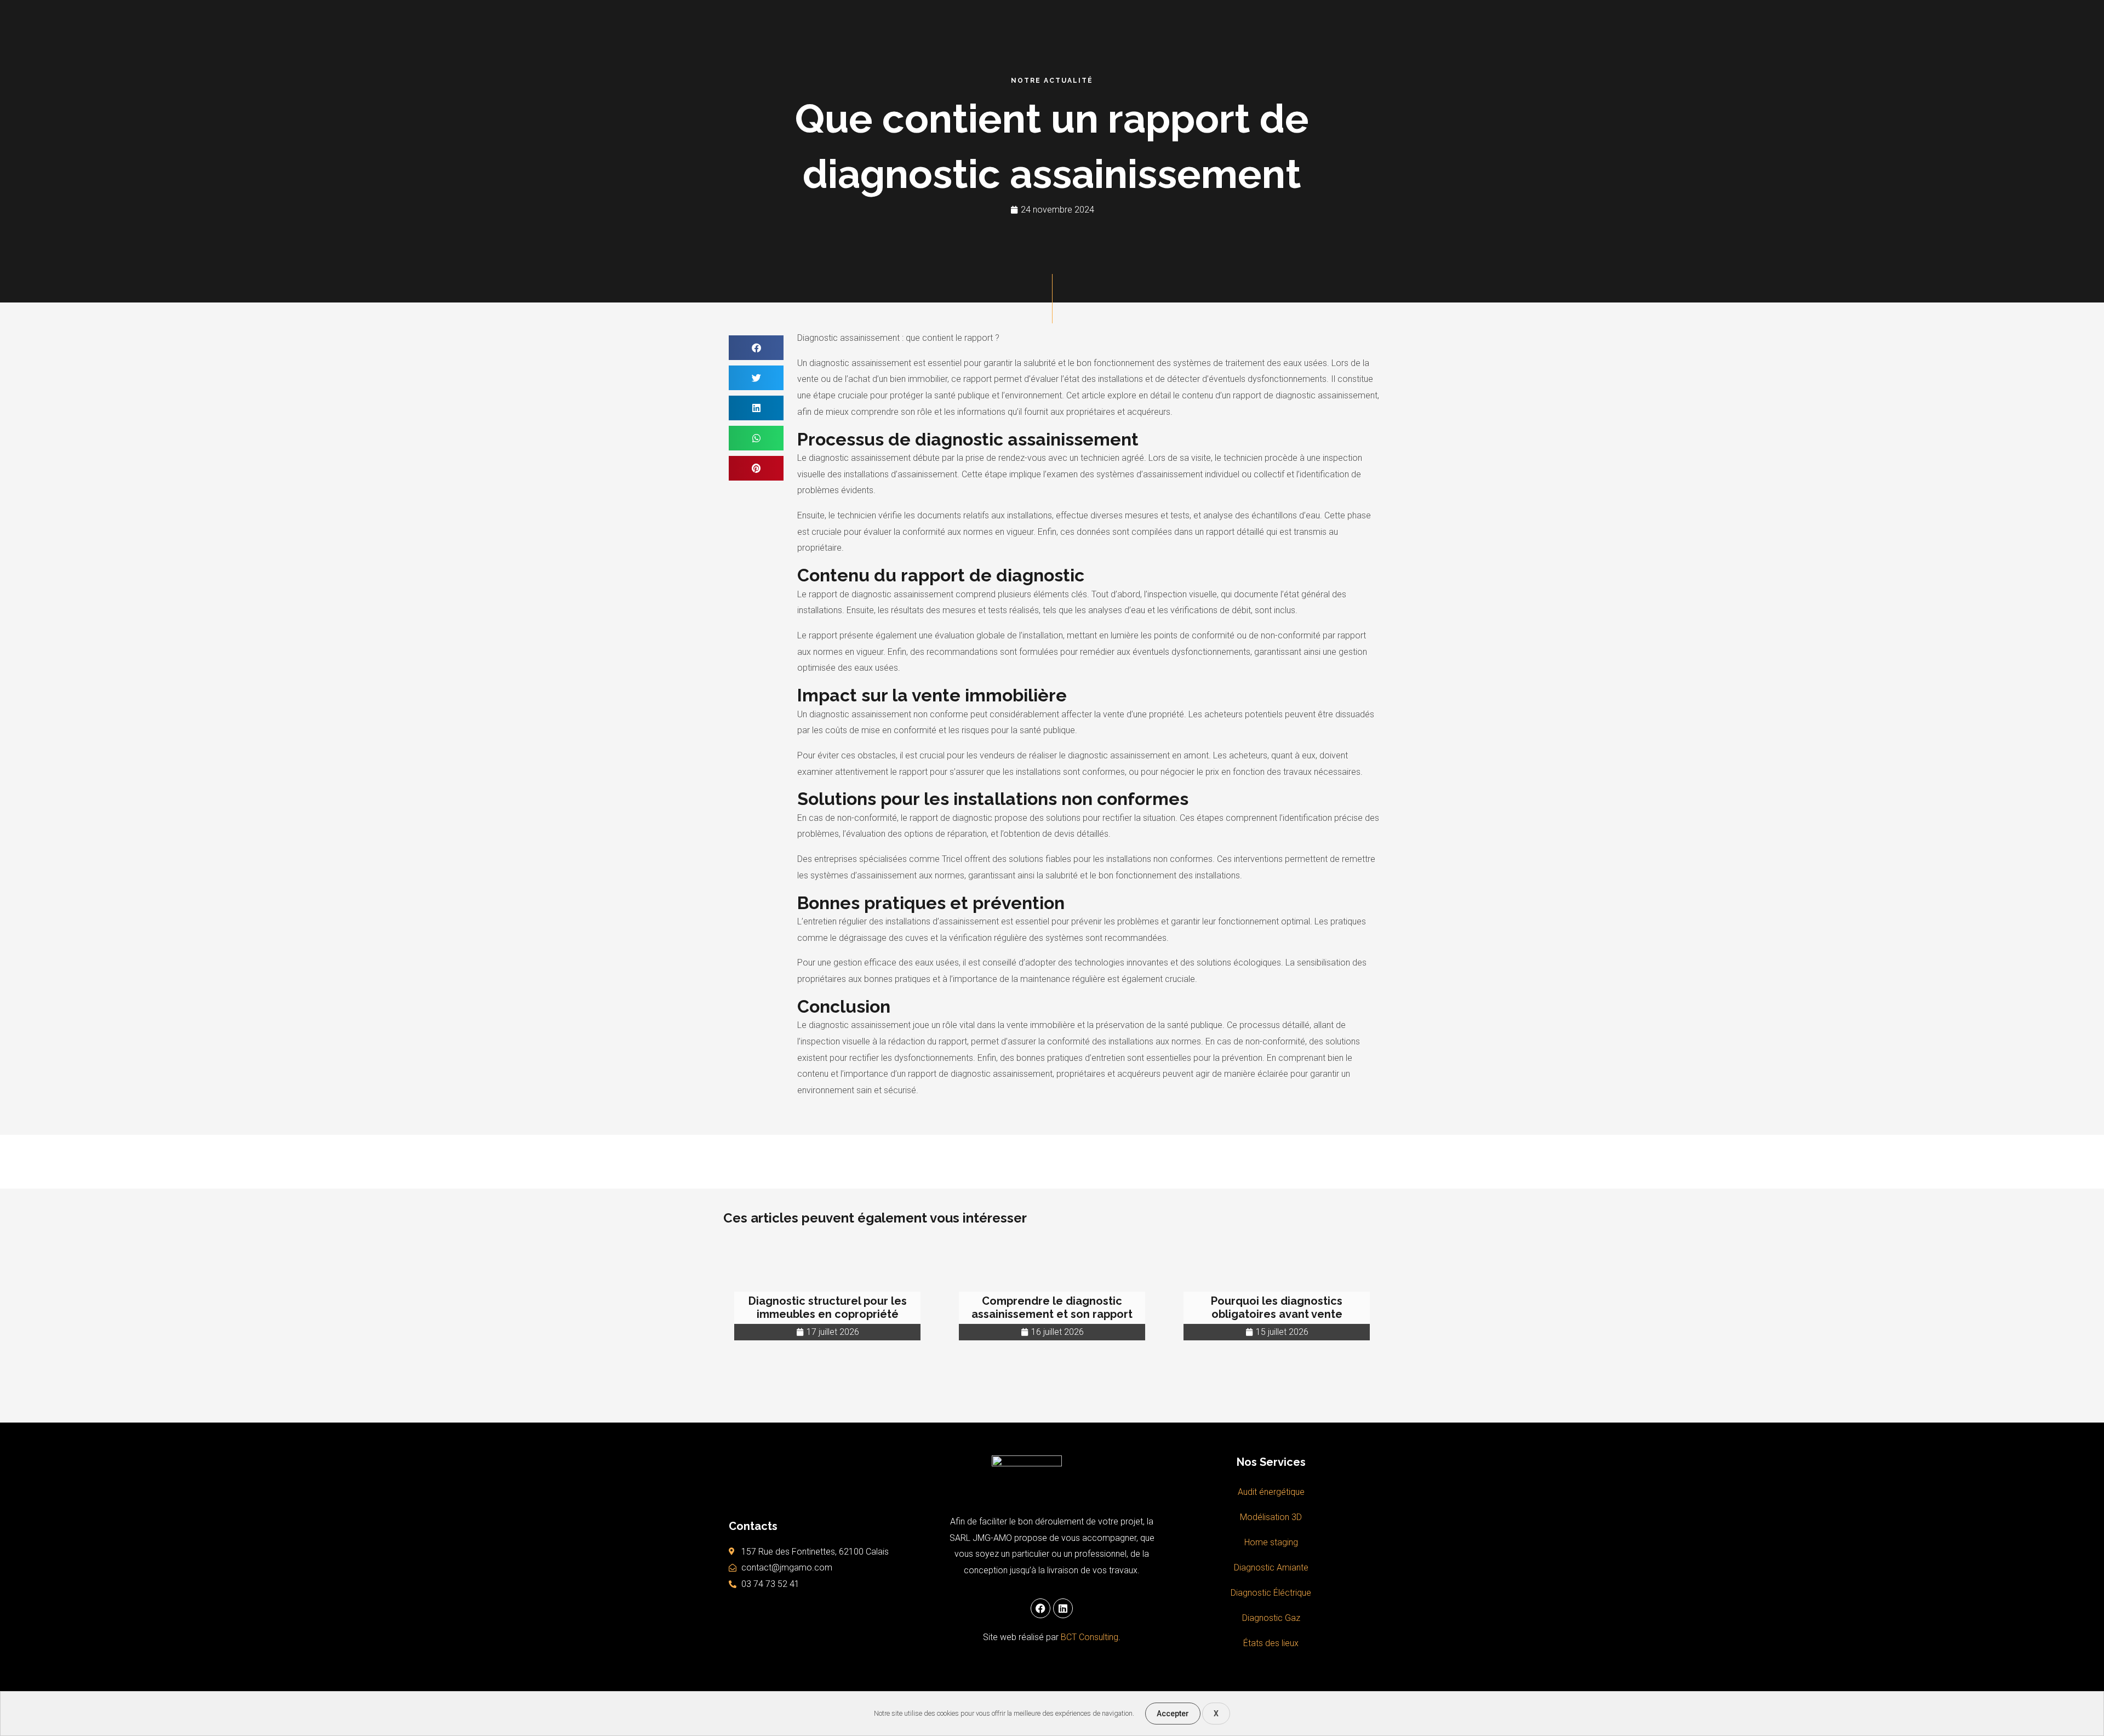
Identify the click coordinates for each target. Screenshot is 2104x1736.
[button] (756, 348)
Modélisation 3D (1271, 1517)
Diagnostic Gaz (1271, 1618)
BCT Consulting (1090, 1637)
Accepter (1173, 1714)
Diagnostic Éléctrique (1271, 1593)
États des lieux (1271, 1643)
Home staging (1271, 1542)
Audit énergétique (1271, 1492)
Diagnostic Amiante (1271, 1567)
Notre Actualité (1052, 81)
